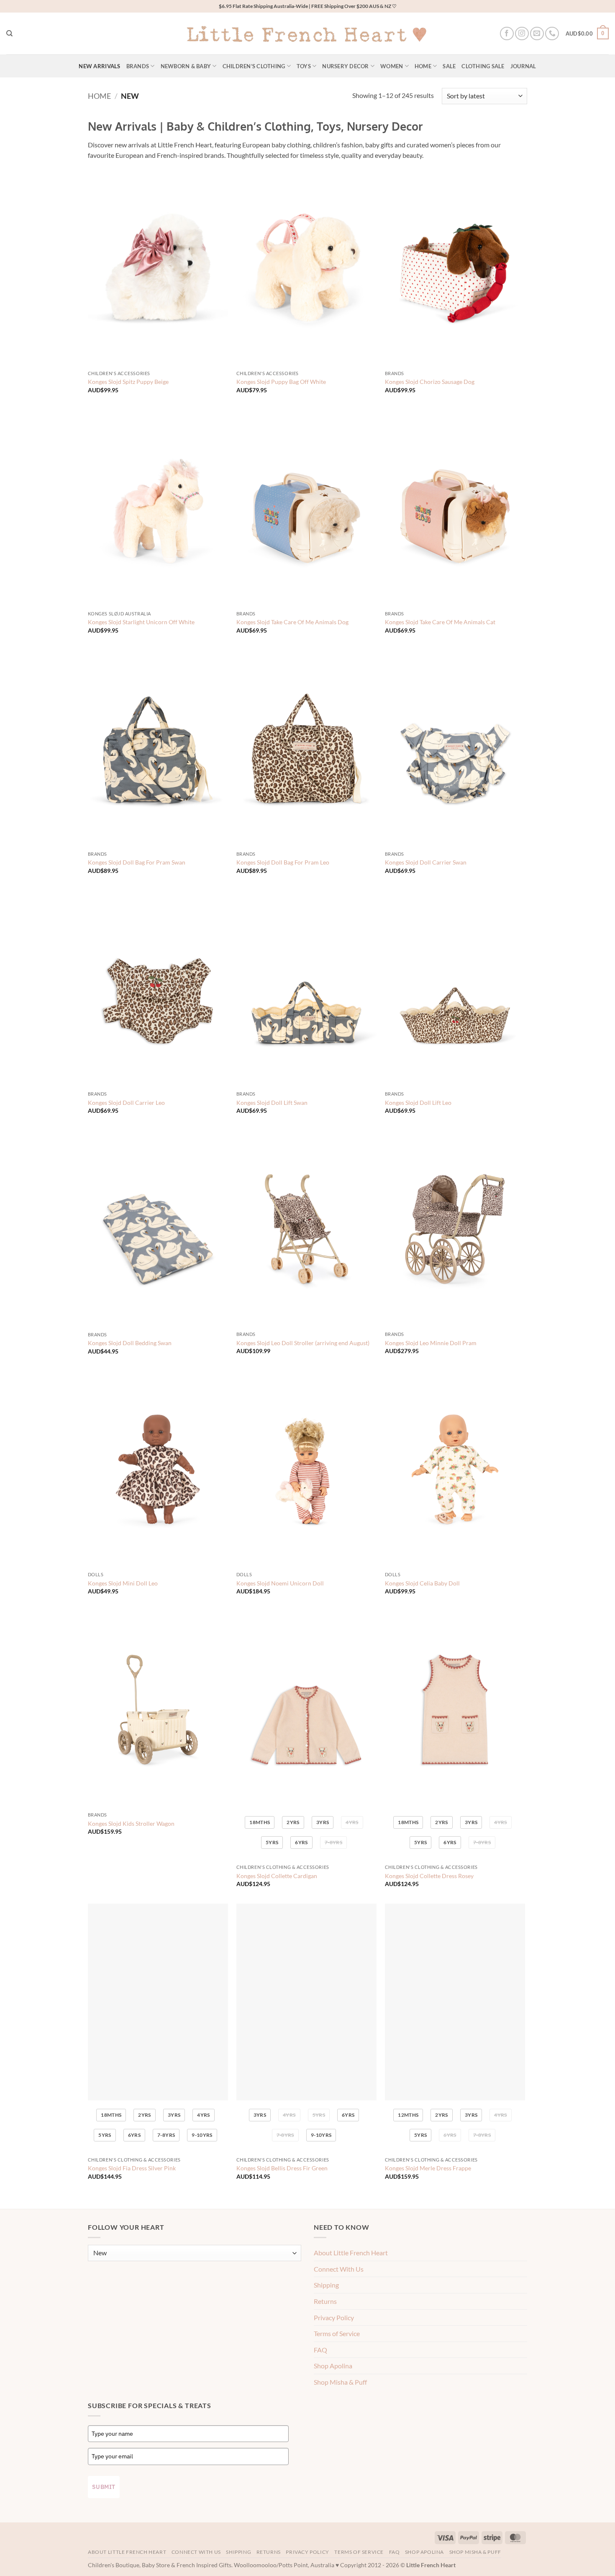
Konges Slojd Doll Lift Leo (418, 1103)
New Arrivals (99, 66)
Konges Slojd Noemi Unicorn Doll (280, 1583)
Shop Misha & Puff (340, 2382)
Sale (449, 66)
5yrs (272, 1842)
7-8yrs (333, 1842)
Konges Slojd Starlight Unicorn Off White (141, 622)
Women (392, 66)
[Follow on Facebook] (507, 34)
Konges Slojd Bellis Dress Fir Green (282, 2168)
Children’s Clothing (254, 66)
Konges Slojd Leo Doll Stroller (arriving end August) (303, 1343)
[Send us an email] (537, 34)
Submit (104, 2487)
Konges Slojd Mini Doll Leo (123, 1583)
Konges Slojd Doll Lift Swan (272, 1103)
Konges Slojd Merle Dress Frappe (428, 2168)
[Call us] (552, 34)
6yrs (301, 1842)
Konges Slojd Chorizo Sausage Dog (430, 382)
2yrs (293, 1822)
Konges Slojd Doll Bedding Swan (130, 1343)
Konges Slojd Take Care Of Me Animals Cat (440, 622)
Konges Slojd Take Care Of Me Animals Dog (292, 622)
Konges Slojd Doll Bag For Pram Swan (137, 862)
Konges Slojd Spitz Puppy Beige (128, 382)
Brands (138, 66)
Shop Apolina (333, 2366)
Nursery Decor (345, 66)
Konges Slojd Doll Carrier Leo (126, 1103)
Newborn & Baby (186, 66)
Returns (325, 2301)
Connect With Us (339, 2269)
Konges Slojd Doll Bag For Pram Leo (283, 862)
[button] (587, 33)
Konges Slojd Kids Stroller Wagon (131, 1823)
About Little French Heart (351, 2253)
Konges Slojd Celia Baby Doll (422, 1583)
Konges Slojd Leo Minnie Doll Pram (431, 1343)
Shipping (326, 2285)
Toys (304, 66)
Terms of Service (337, 2333)
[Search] (9, 33)
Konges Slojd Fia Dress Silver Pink (132, 2168)
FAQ (320, 2350)
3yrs (323, 1822)
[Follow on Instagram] (522, 34)
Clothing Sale (483, 66)
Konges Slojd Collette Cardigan (277, 1876)
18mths (260, 1822)
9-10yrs (202, 2135)
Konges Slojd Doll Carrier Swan (426, 862)
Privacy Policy (334, 2317)
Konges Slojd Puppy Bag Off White (281, 382)
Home (423, 66)
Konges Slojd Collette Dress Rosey (429, 1876)
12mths (408, 2115)
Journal (523, 66)
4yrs (352, 1822)
